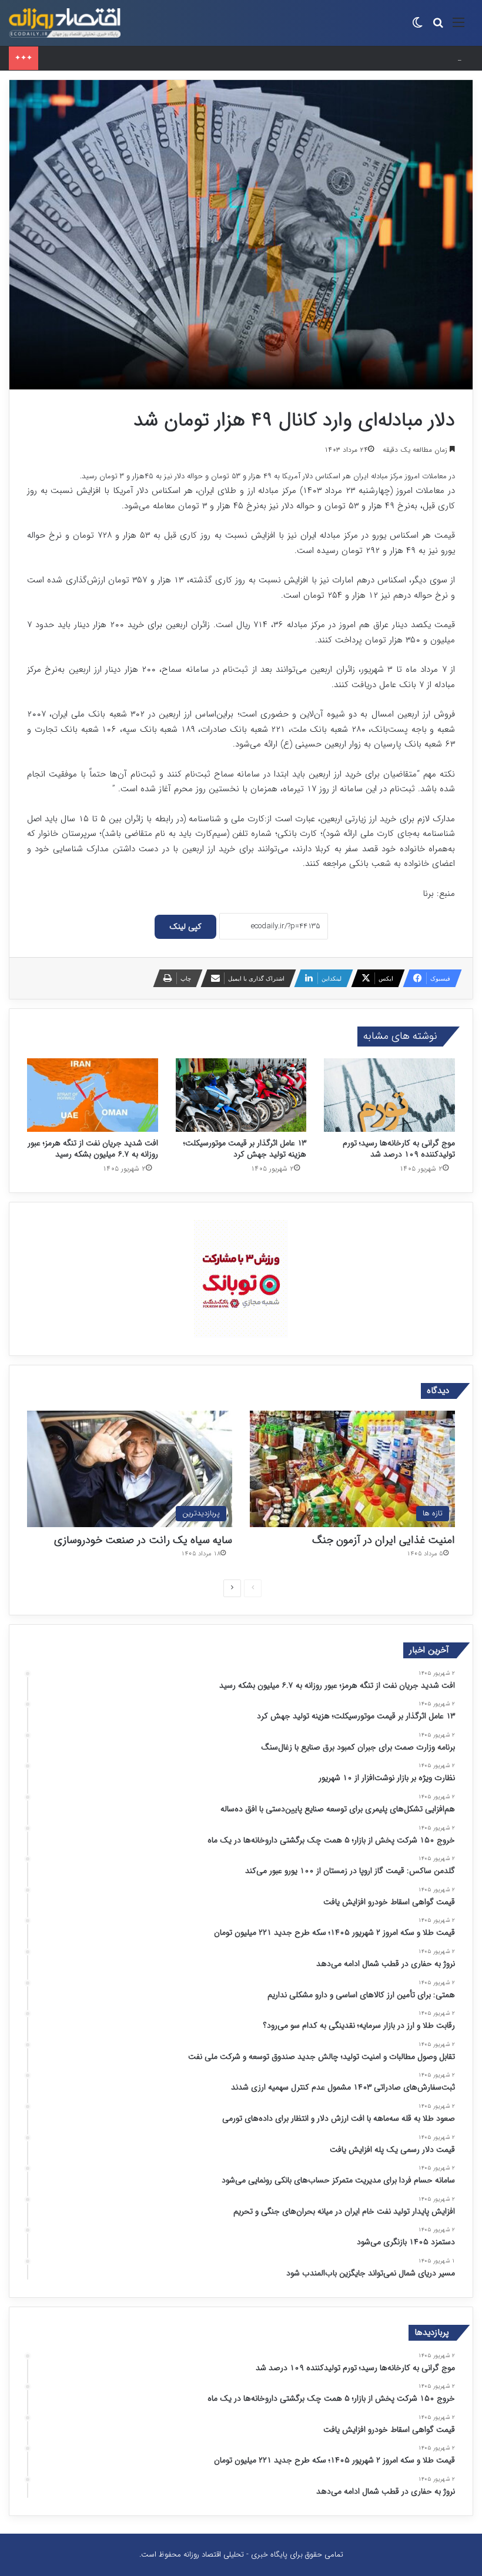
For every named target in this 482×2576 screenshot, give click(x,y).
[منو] (458, 27)
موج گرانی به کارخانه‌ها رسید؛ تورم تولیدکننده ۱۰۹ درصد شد (399, 1149)
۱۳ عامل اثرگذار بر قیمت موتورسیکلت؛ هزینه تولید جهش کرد (245, 1149)
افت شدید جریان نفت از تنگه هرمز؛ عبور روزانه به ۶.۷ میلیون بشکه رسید (93, 1149)
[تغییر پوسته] (417, 27)
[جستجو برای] (438, 27)
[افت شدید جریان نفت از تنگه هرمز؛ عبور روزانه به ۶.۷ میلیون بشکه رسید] (93, 1095)
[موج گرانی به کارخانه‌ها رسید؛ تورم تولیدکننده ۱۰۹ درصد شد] (389, 1095)
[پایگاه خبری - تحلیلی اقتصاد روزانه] (65, 23)
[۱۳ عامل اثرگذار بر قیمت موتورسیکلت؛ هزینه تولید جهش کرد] (241, 1095)
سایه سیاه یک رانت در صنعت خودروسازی (143, 1540)
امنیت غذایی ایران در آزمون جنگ (384, 1540)
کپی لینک (185, 927)
